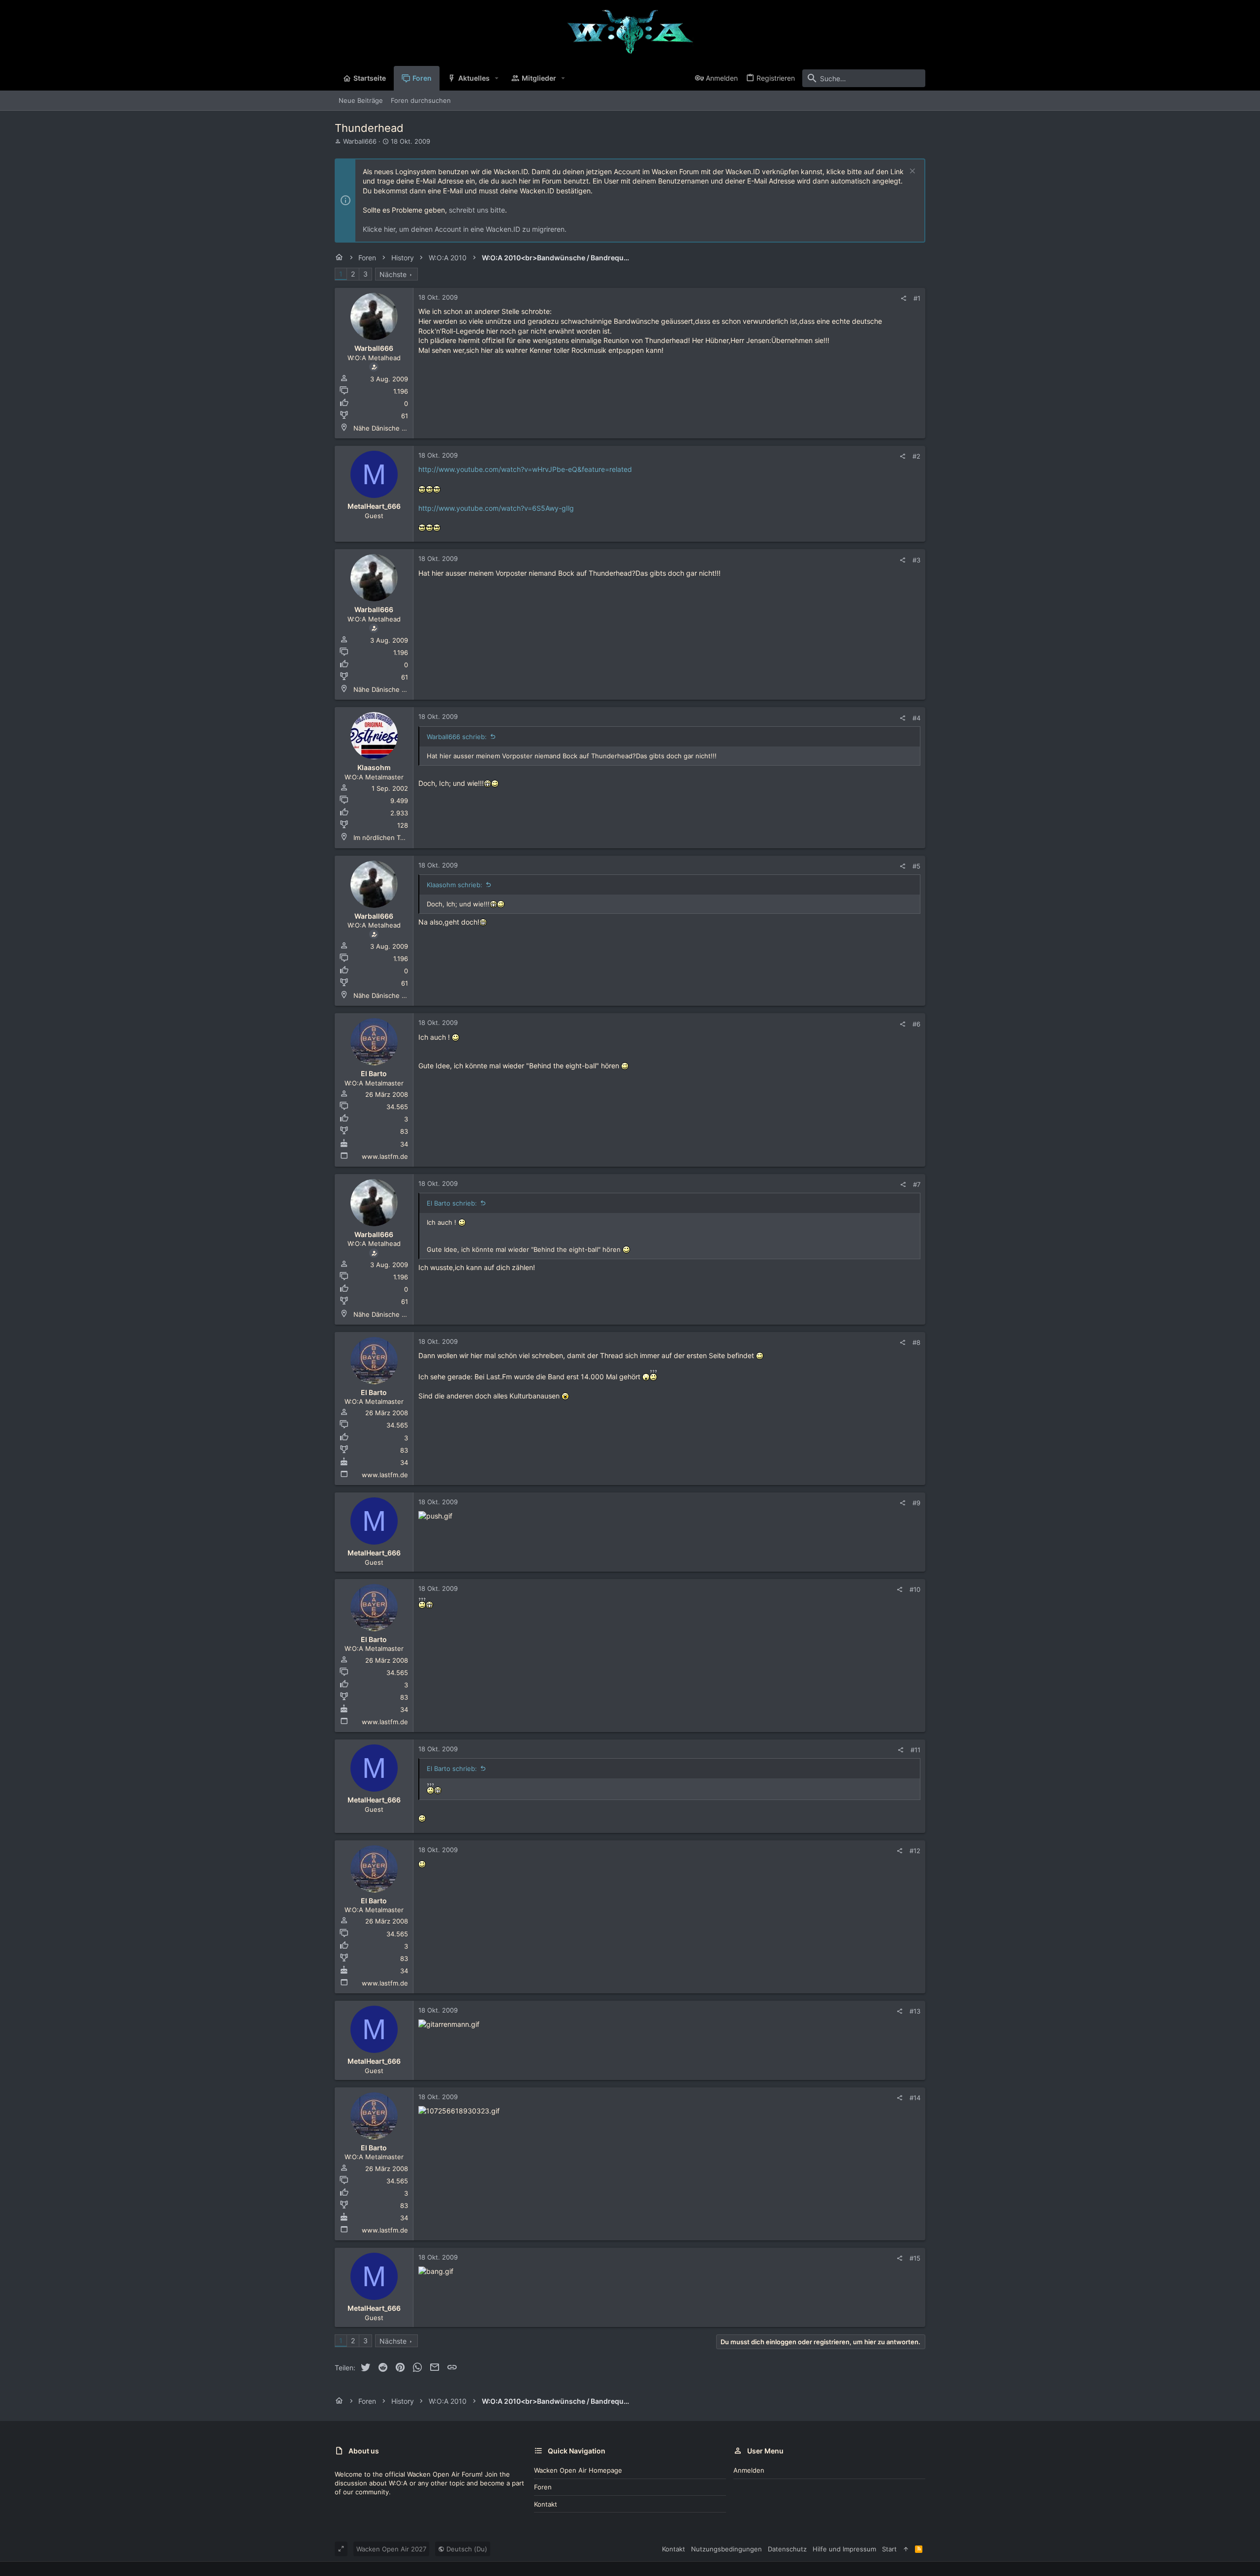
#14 (915, 2098)
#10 (915, 1589)
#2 (916, 456)
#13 (915, 2011)
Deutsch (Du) (466, 2549)
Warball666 (360, 141)
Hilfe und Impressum (844, 2549)
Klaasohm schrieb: (455, 885)
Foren (543, 2487)
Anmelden (749, 2470)
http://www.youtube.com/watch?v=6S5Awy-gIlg (496, 508)
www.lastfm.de (385, 1156)
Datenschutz (787, 2549)
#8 (916, 1342)
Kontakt (546, 2504)
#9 (916, 1503)
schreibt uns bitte (477, 210)
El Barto (374, 1073)
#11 (915, 1750)
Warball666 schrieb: (457, 737)
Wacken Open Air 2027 (391, 2549)
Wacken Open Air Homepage (578, 2470)
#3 (916, 560)
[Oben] (906, 2549)
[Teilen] (903, 298)
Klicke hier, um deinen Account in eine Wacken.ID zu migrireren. (465, 229)
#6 (916, 1024)
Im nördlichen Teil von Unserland (404, 838)
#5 (916, 866)
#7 (917, 1184)
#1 (917, 298)
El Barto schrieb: (452, 1203)
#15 (915, 2258)
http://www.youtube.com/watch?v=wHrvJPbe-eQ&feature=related (525, 469)
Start (889, 2549)
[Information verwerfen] (911, 172)
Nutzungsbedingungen (726, 2549)
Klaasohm (374, 767)
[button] (497, 78)
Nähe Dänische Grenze (389, 428)
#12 (915, 1851)
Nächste (393, 274)
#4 (916, 718)
